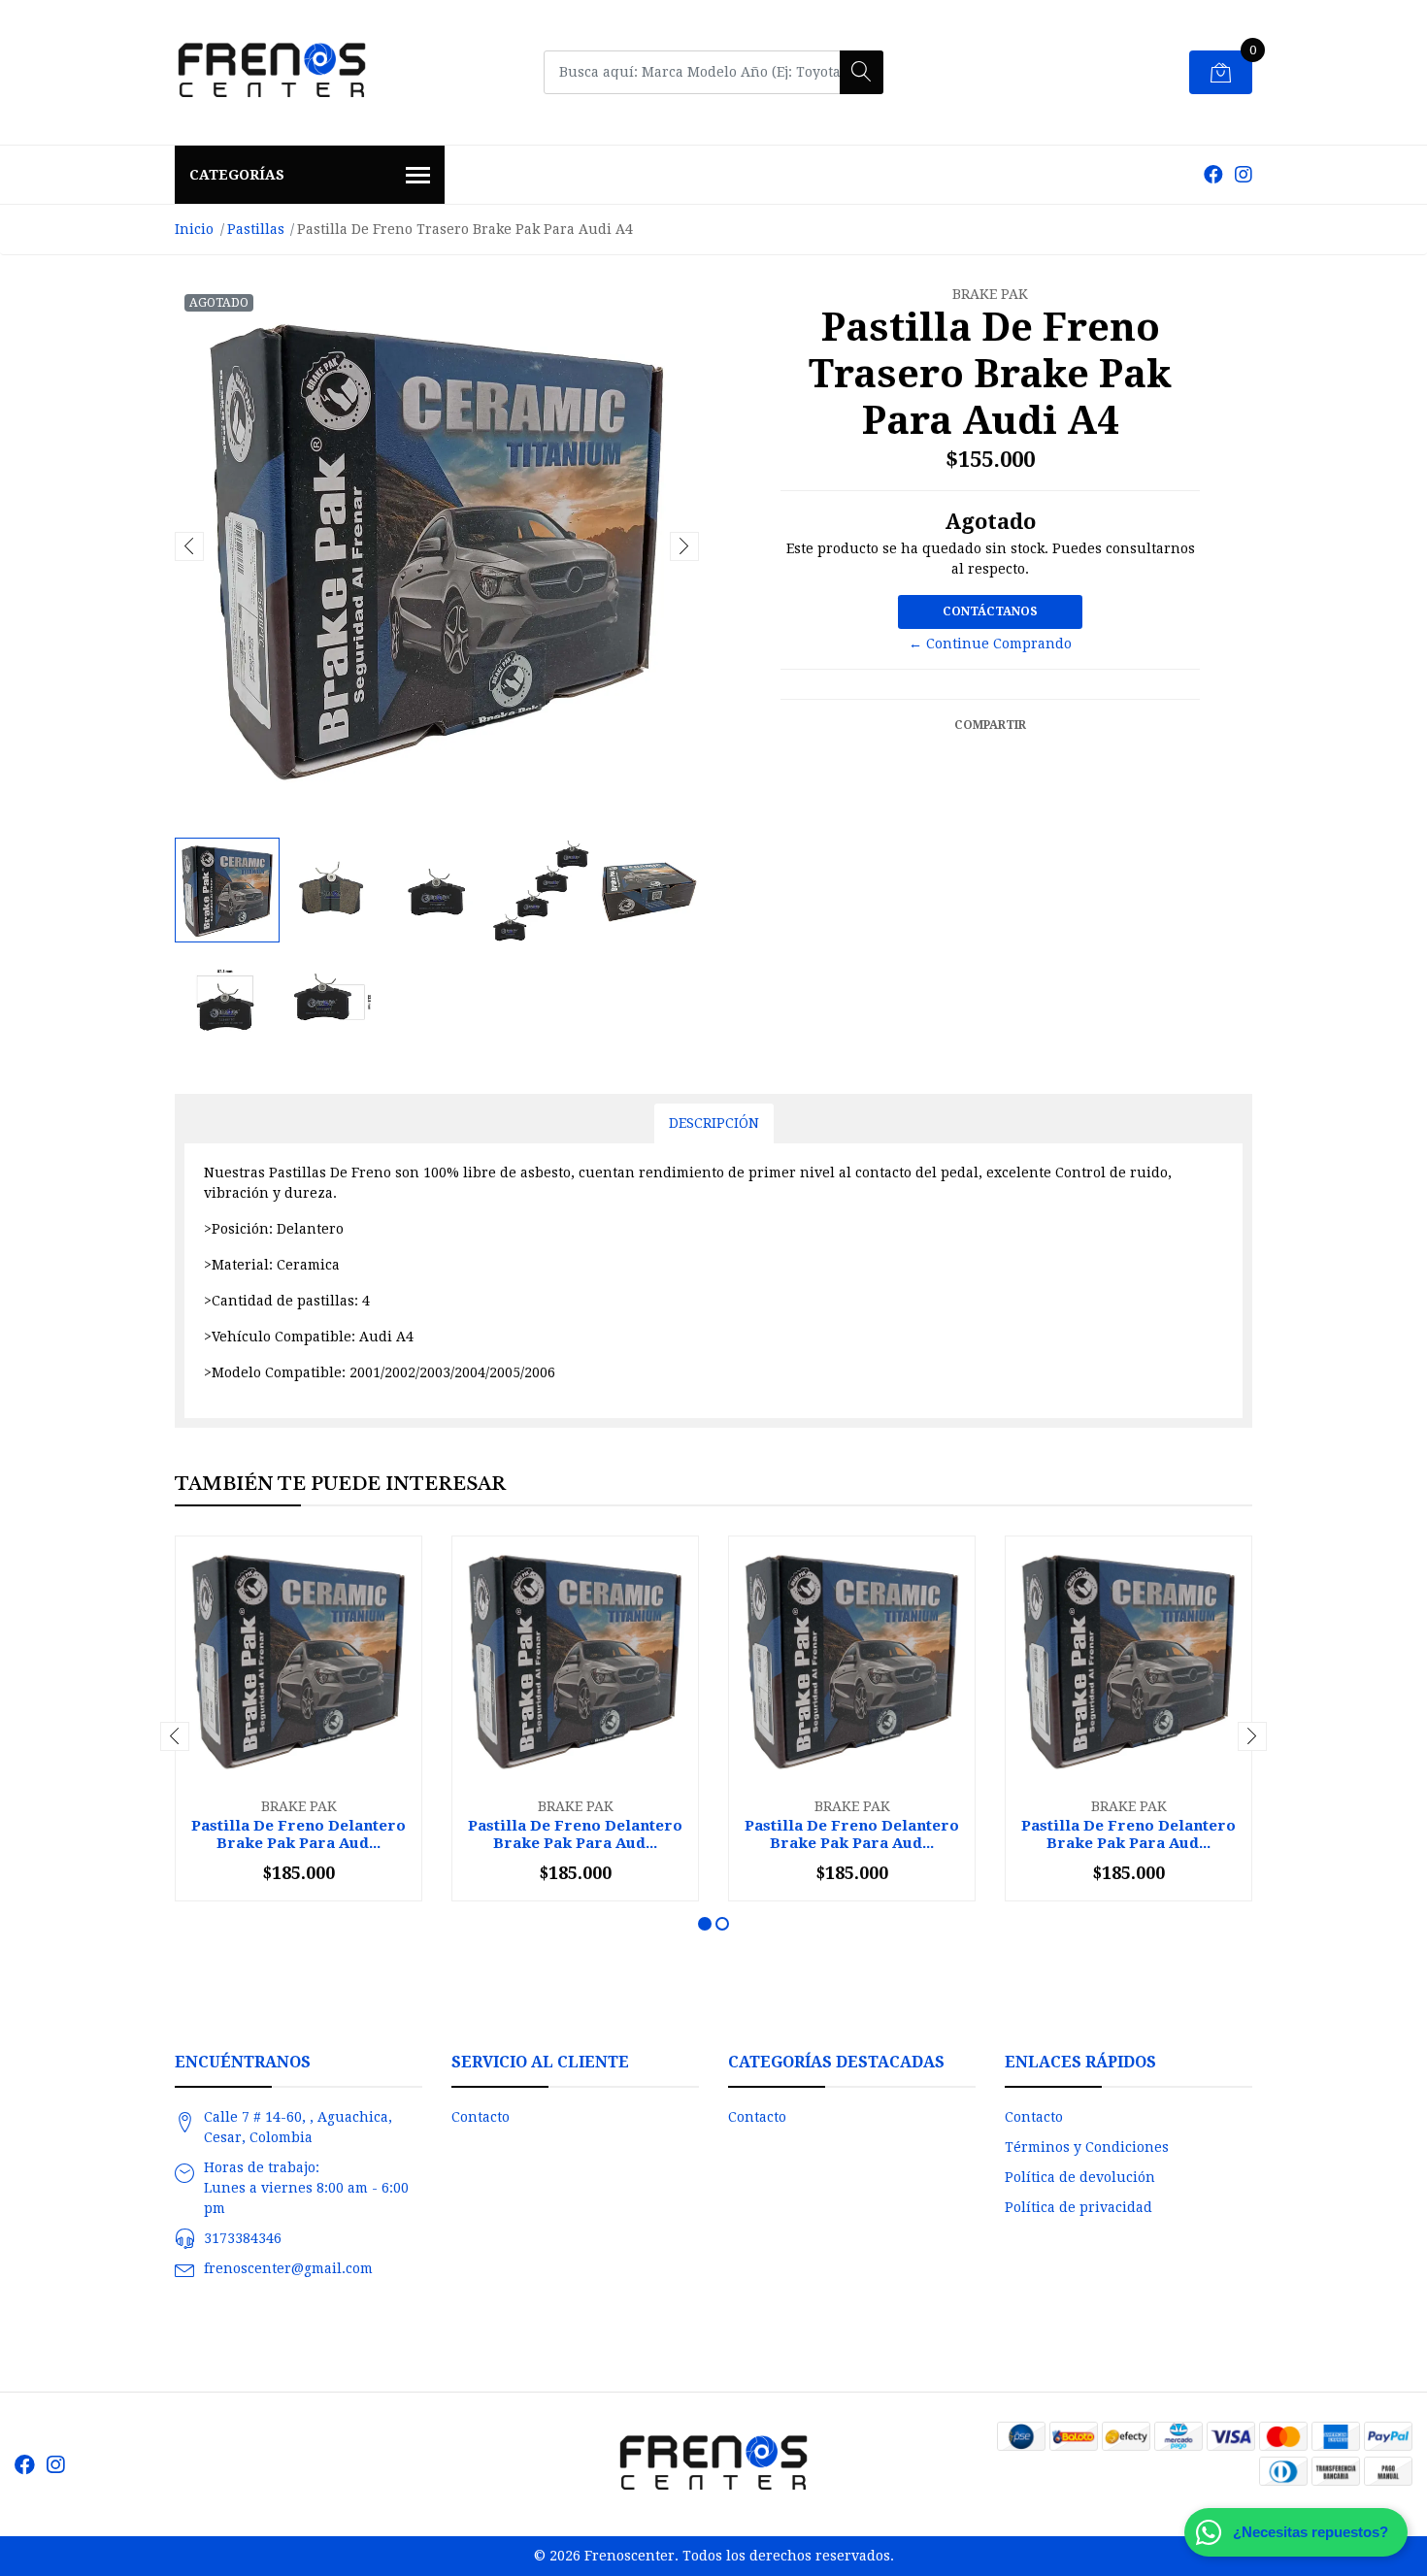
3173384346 (243, 2238)
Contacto (481, 2117)
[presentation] (189, 546)
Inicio (194, 229)
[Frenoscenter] (272, 72)
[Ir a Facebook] (1213, 175)
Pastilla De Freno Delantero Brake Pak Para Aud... (299, 1834)
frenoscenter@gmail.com (288, 2268)
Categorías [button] (237, 175)
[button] (705, 1924)
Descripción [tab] (714, 1123)
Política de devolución (1080, 2177)
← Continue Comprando (990, 644)
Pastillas (256, 229)
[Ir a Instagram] (1244, 175)
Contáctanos (990, 611)
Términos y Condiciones (1087, 2147)
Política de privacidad (1079, 2207)
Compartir (990, 725)
